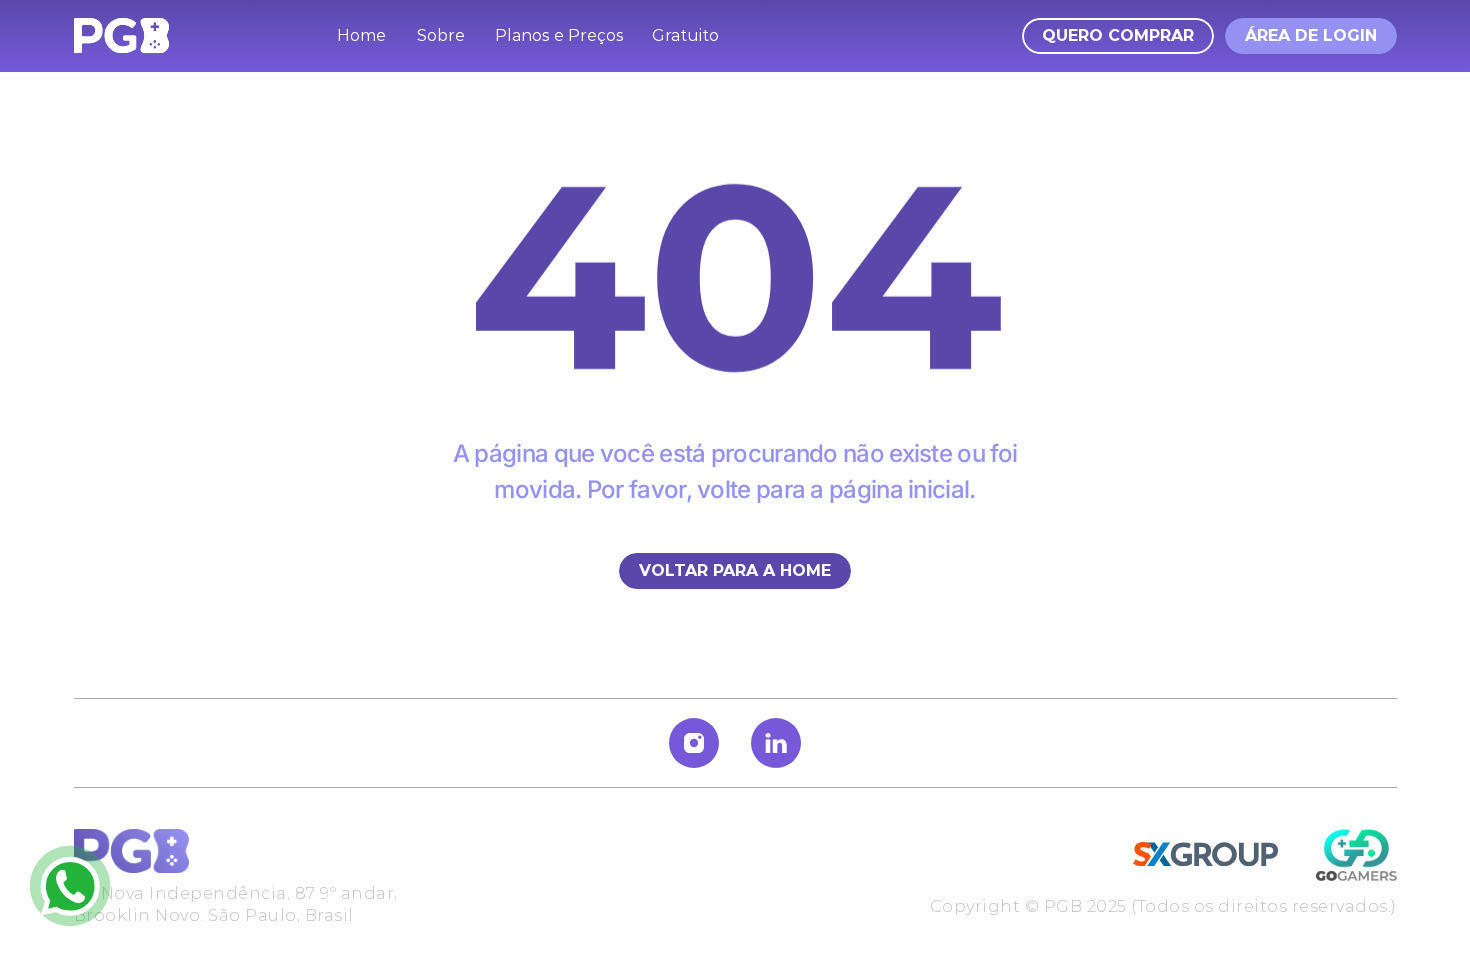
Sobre (441, 35)
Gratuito (685, 35)
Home (361, 35)
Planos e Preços (559, 35)
